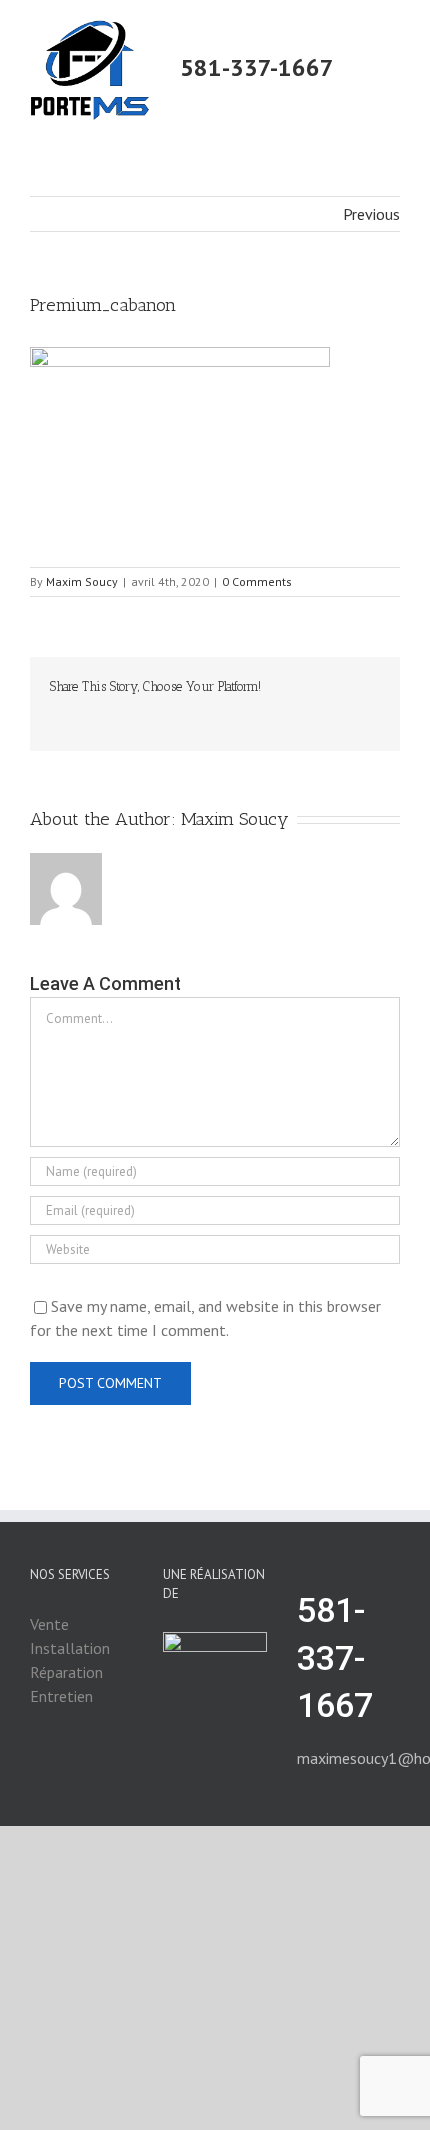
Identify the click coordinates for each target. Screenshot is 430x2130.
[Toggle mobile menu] (392, 30)
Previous (371, 214)
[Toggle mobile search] (392, 51)
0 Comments (257, 581)
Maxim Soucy (82, 581)
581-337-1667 (257, 67)
